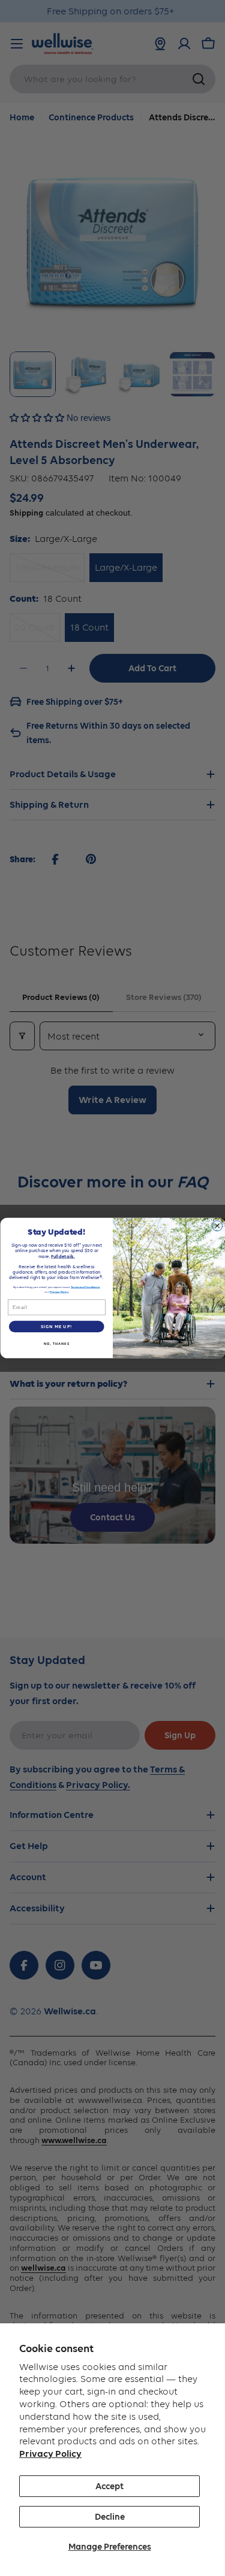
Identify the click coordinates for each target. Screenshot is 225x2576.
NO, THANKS (56, 1344)
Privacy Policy (50, 2454)
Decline (110, 2517)
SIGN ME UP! (56, 1327)
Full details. (62, 1256)
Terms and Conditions (85, 1287)
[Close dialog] (217, 1225)
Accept (109, 2486)
